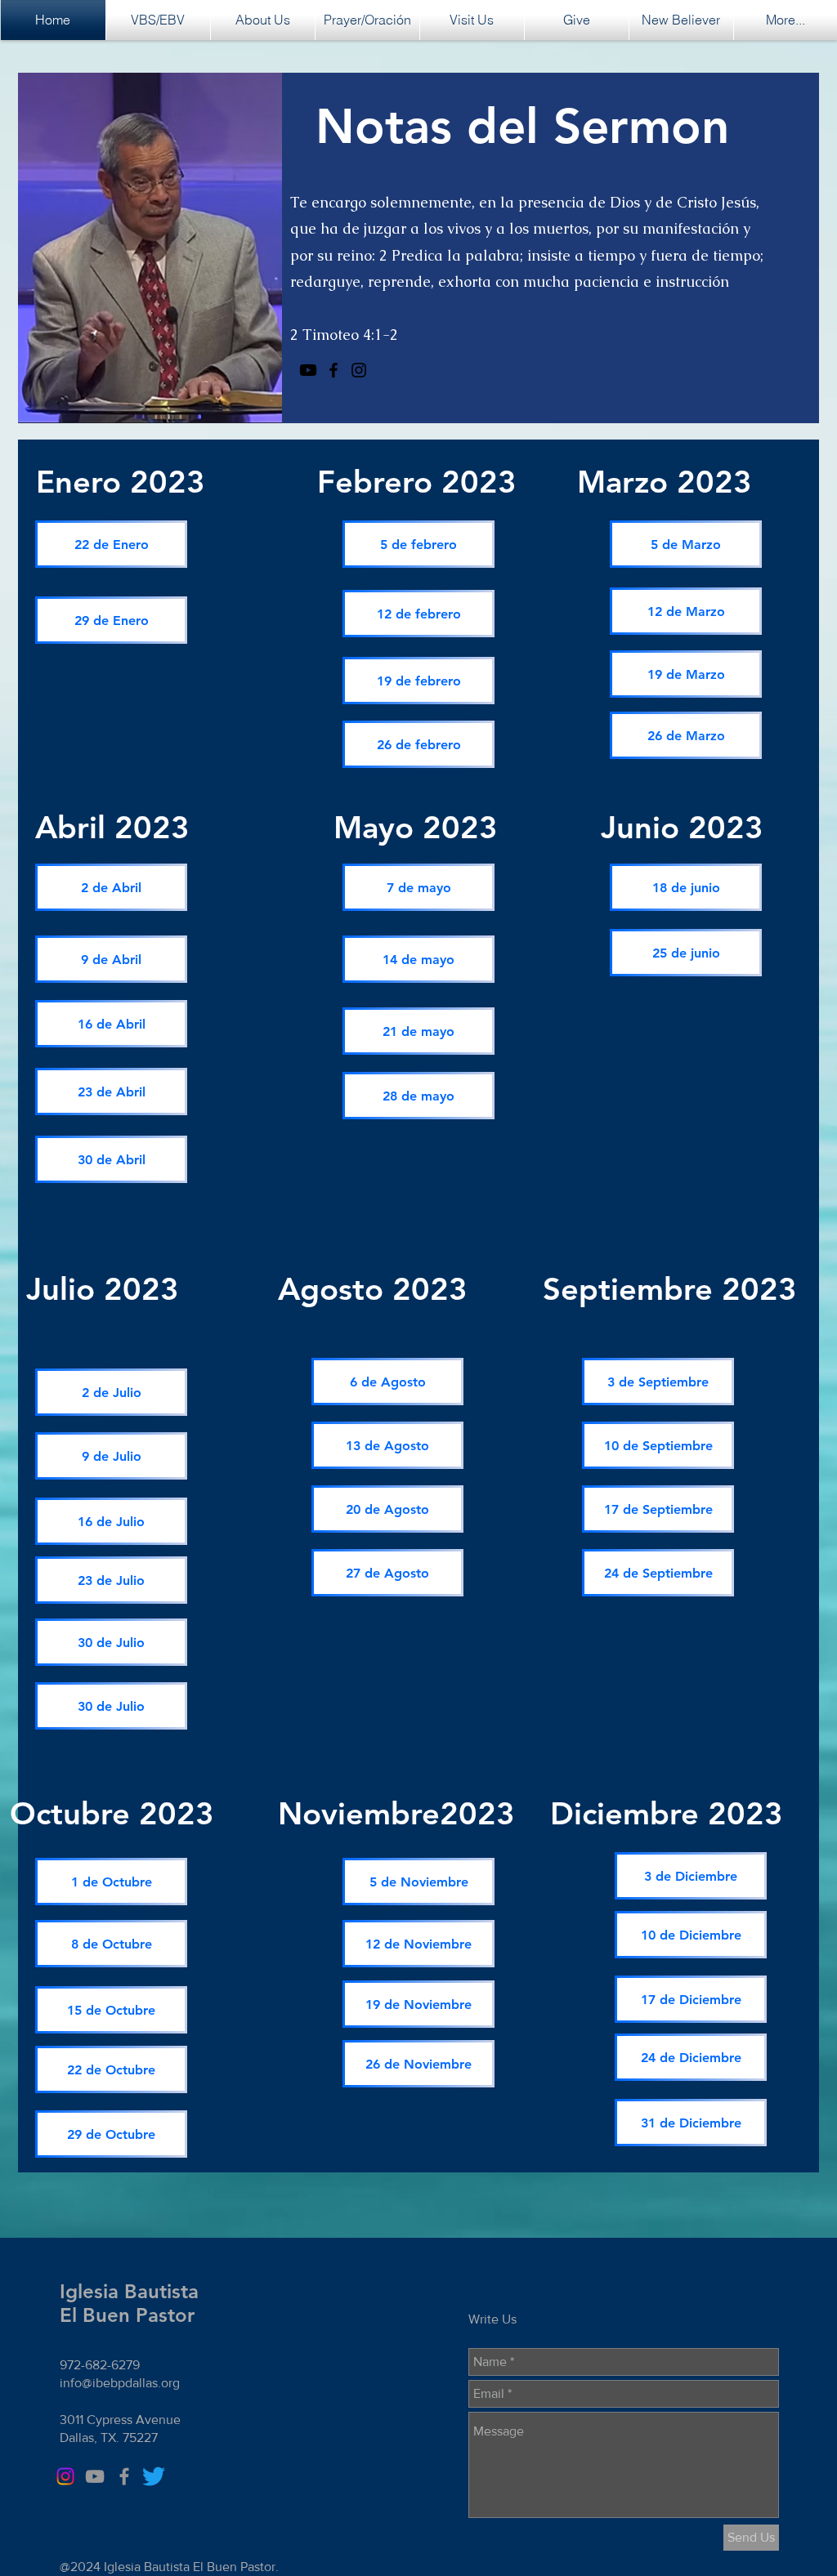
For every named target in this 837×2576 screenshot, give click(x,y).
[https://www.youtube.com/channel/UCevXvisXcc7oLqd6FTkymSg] (308, 370)
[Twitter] (154, 2476)
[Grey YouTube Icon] (95, 2476)
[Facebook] (333, 370)
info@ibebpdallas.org (120, 2383)
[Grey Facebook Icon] (124, 2476)
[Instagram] (359, 370)
